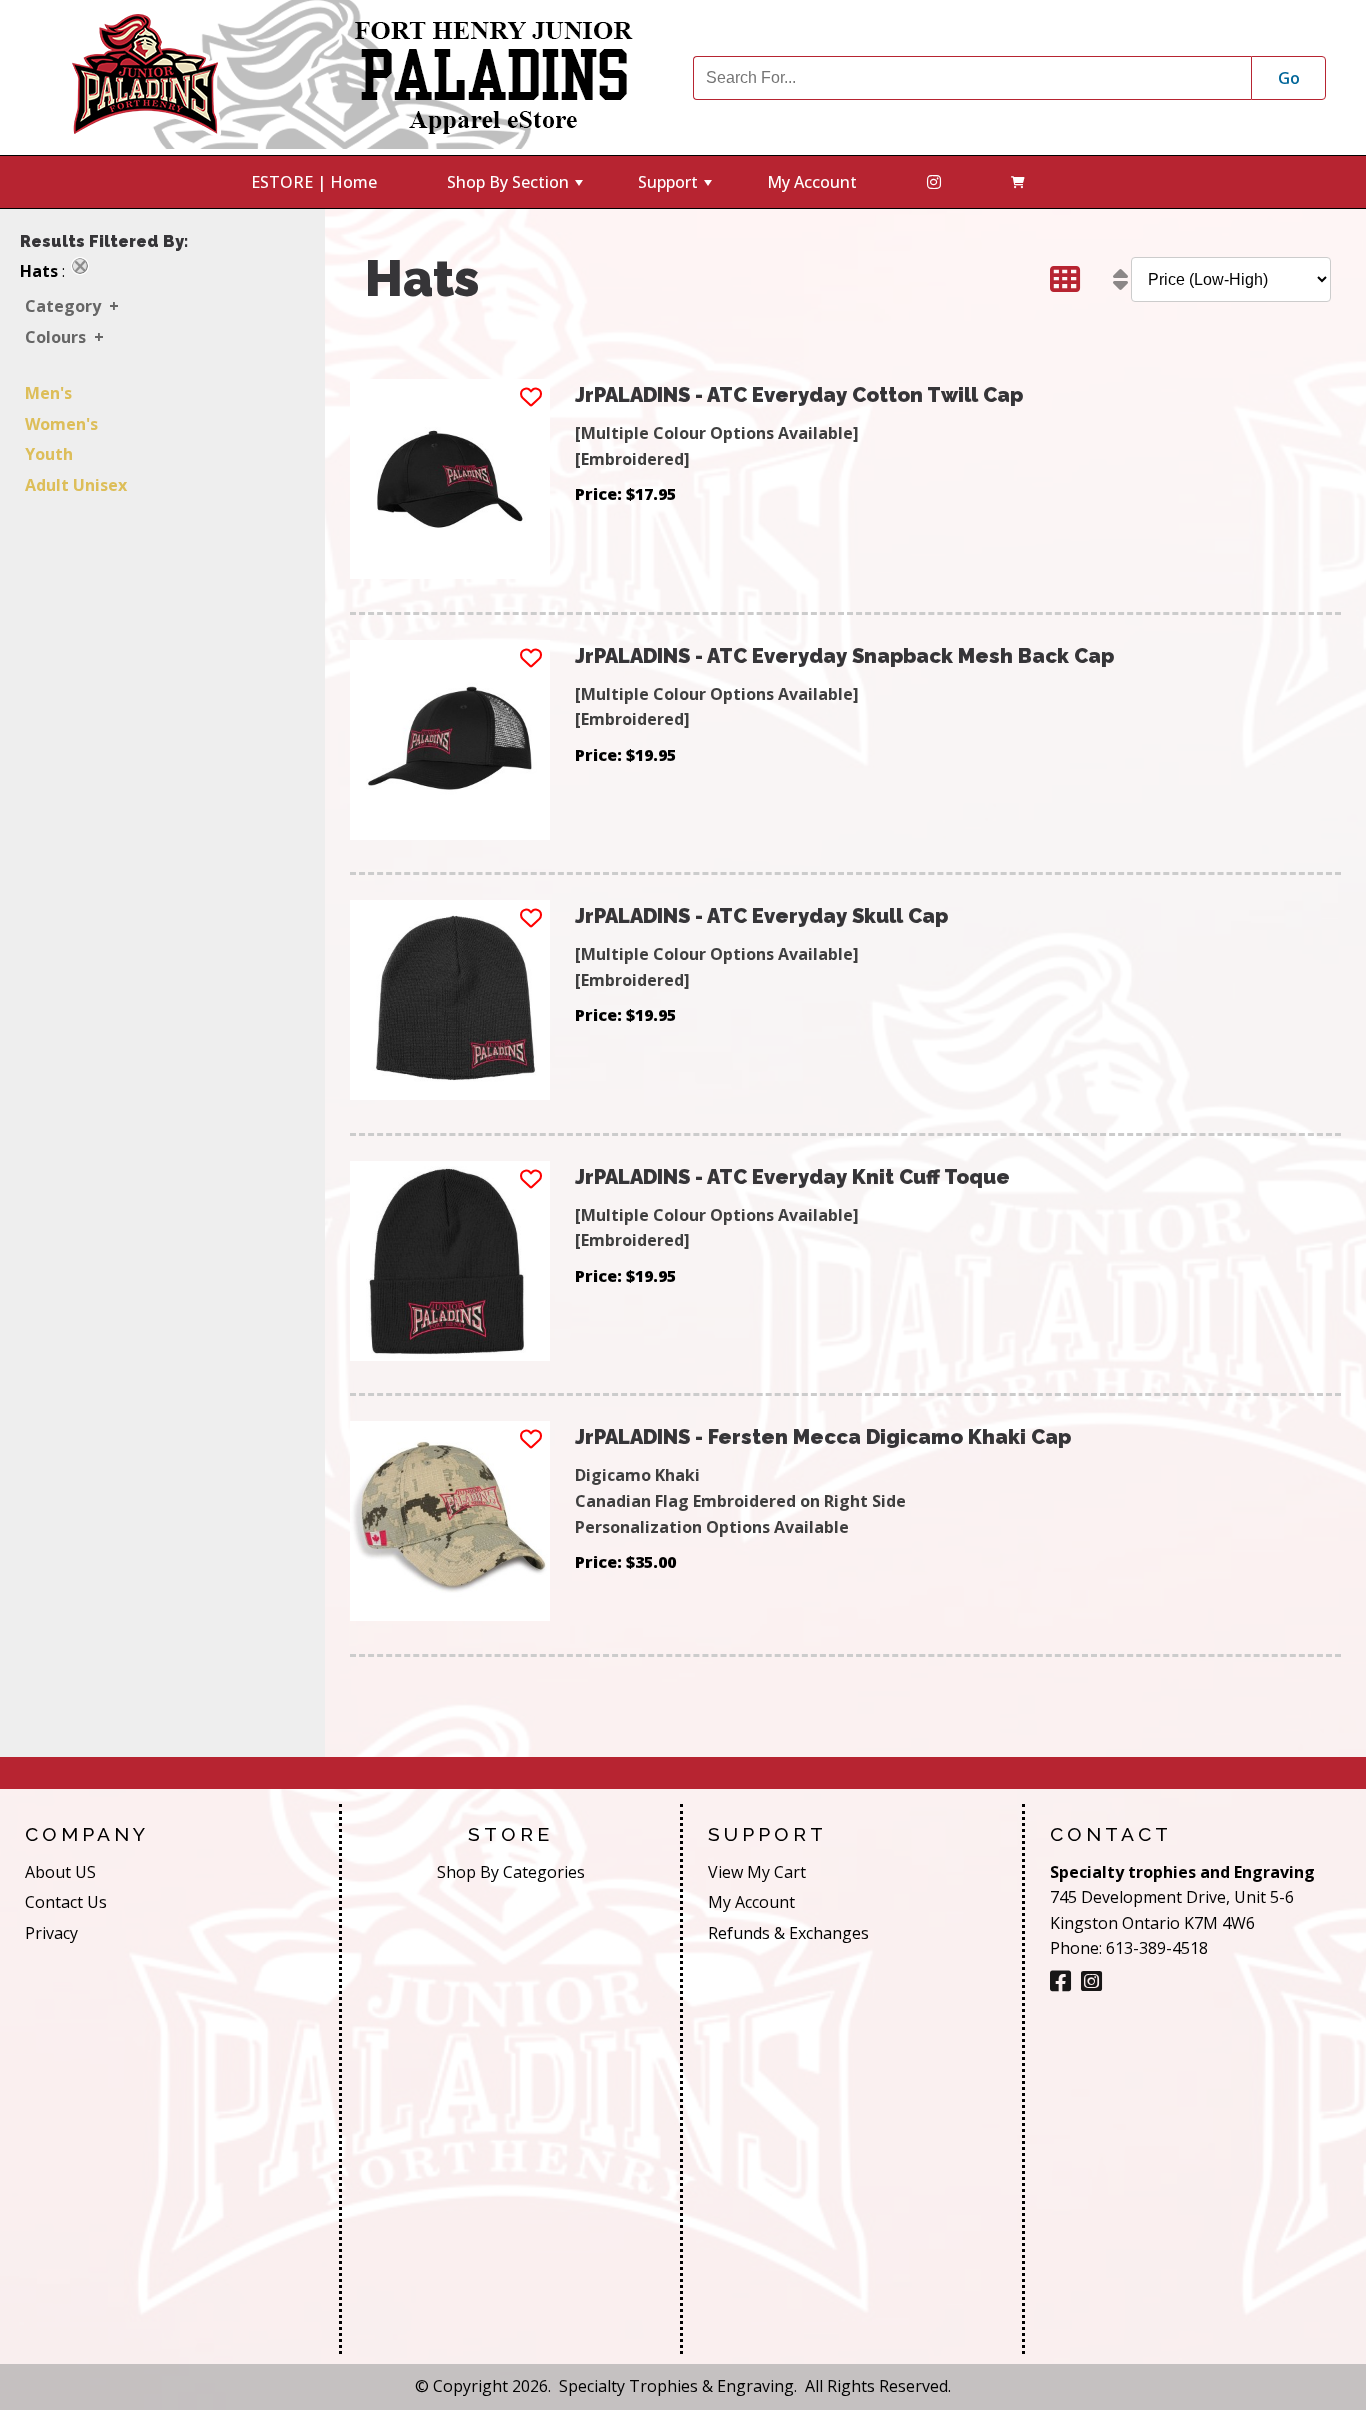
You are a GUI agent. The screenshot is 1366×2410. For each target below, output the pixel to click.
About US (60, 1872)
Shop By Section (517, 189)
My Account (812, 182)
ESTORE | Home (314, 182)
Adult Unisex (76, 485)
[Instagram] (1091, 1981)
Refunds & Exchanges (788, 1933)
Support (677, 189)
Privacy (51, 1933)
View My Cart (757, 1872)
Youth (49, 454)
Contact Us (66, 1902)
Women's (61, 424)
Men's (48, 393)
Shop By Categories (511, 1872)
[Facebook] (934, 182)
